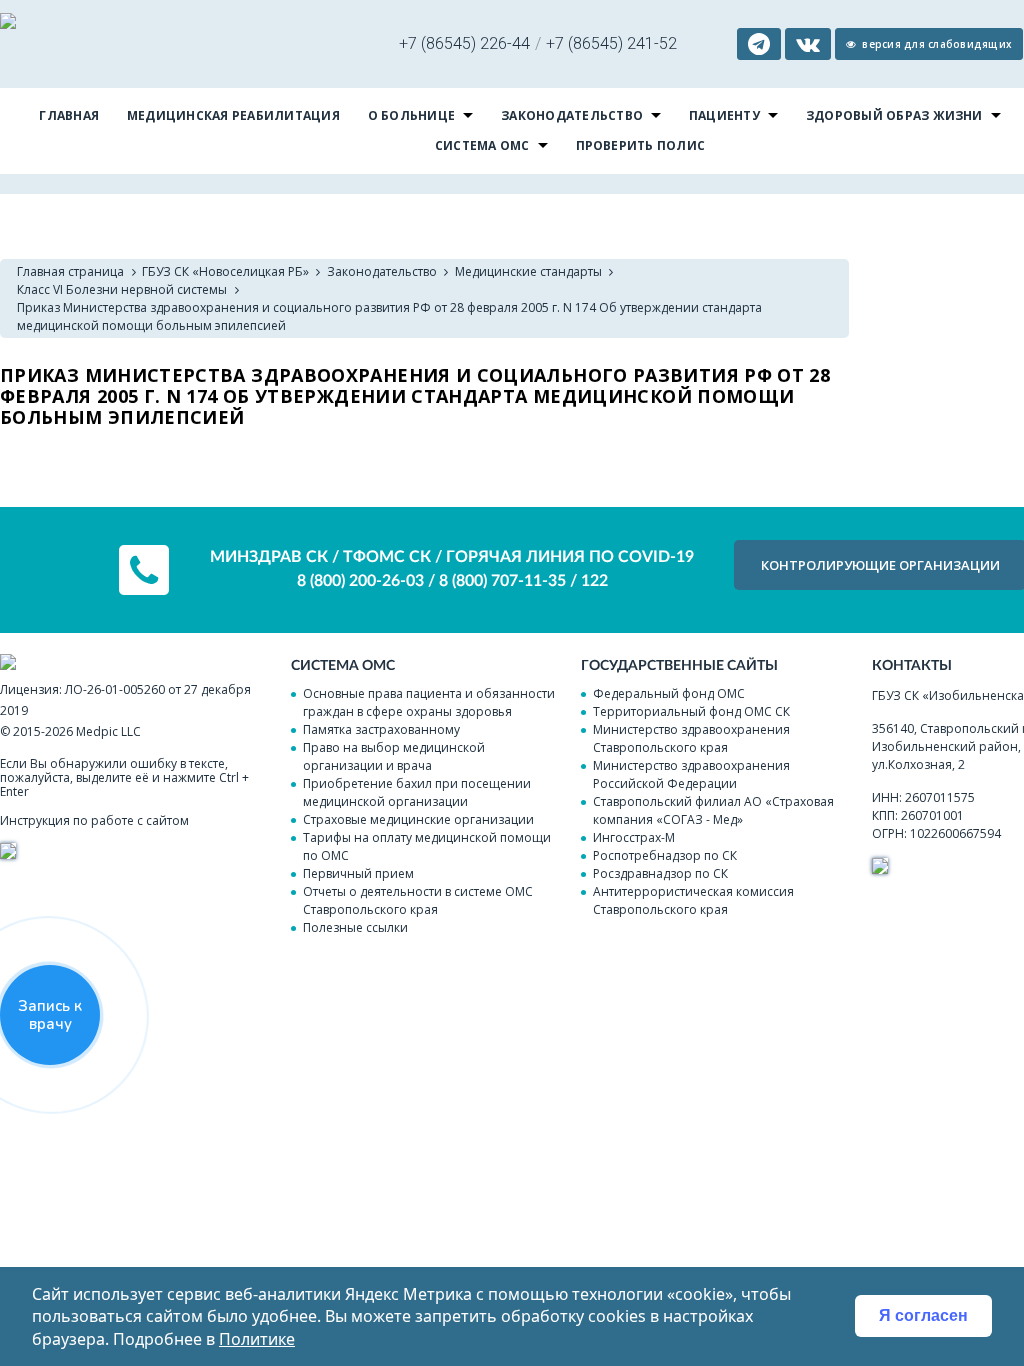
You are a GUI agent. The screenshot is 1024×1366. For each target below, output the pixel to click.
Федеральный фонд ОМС (669, 693)
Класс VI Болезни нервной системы (122, 289)
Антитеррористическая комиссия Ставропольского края (693, 900)
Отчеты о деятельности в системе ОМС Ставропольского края (418, 900)
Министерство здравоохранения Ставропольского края (691, 738)
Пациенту (724, 115)
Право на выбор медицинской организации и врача (394, 756)
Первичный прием (358, 873)
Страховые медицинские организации (418, 819)
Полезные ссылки (355, 927)
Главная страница (70, 271)
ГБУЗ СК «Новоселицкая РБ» (225, 271)
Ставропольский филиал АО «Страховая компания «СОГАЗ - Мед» (713, 810)
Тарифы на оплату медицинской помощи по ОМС (427, 846)
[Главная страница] (8, 23)
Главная (69, 115)
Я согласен (923, 1315)
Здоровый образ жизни (894, 115)
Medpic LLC (108, 731)
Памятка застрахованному (381, 729)
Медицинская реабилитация (233, 115)
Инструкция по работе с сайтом (94, 820)
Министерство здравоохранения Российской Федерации (691, 774)
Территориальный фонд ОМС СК (691, 711)
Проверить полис (641, 145)
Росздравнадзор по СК (660, 873)
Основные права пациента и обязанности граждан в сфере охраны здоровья (429, 702)
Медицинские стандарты (528, 271)
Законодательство (572, 115)
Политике (257, 1339)
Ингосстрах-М (634, 837)
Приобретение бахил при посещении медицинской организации (417, 792)
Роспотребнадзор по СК (665, 855)
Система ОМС (482, 145)
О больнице (411, 115)
